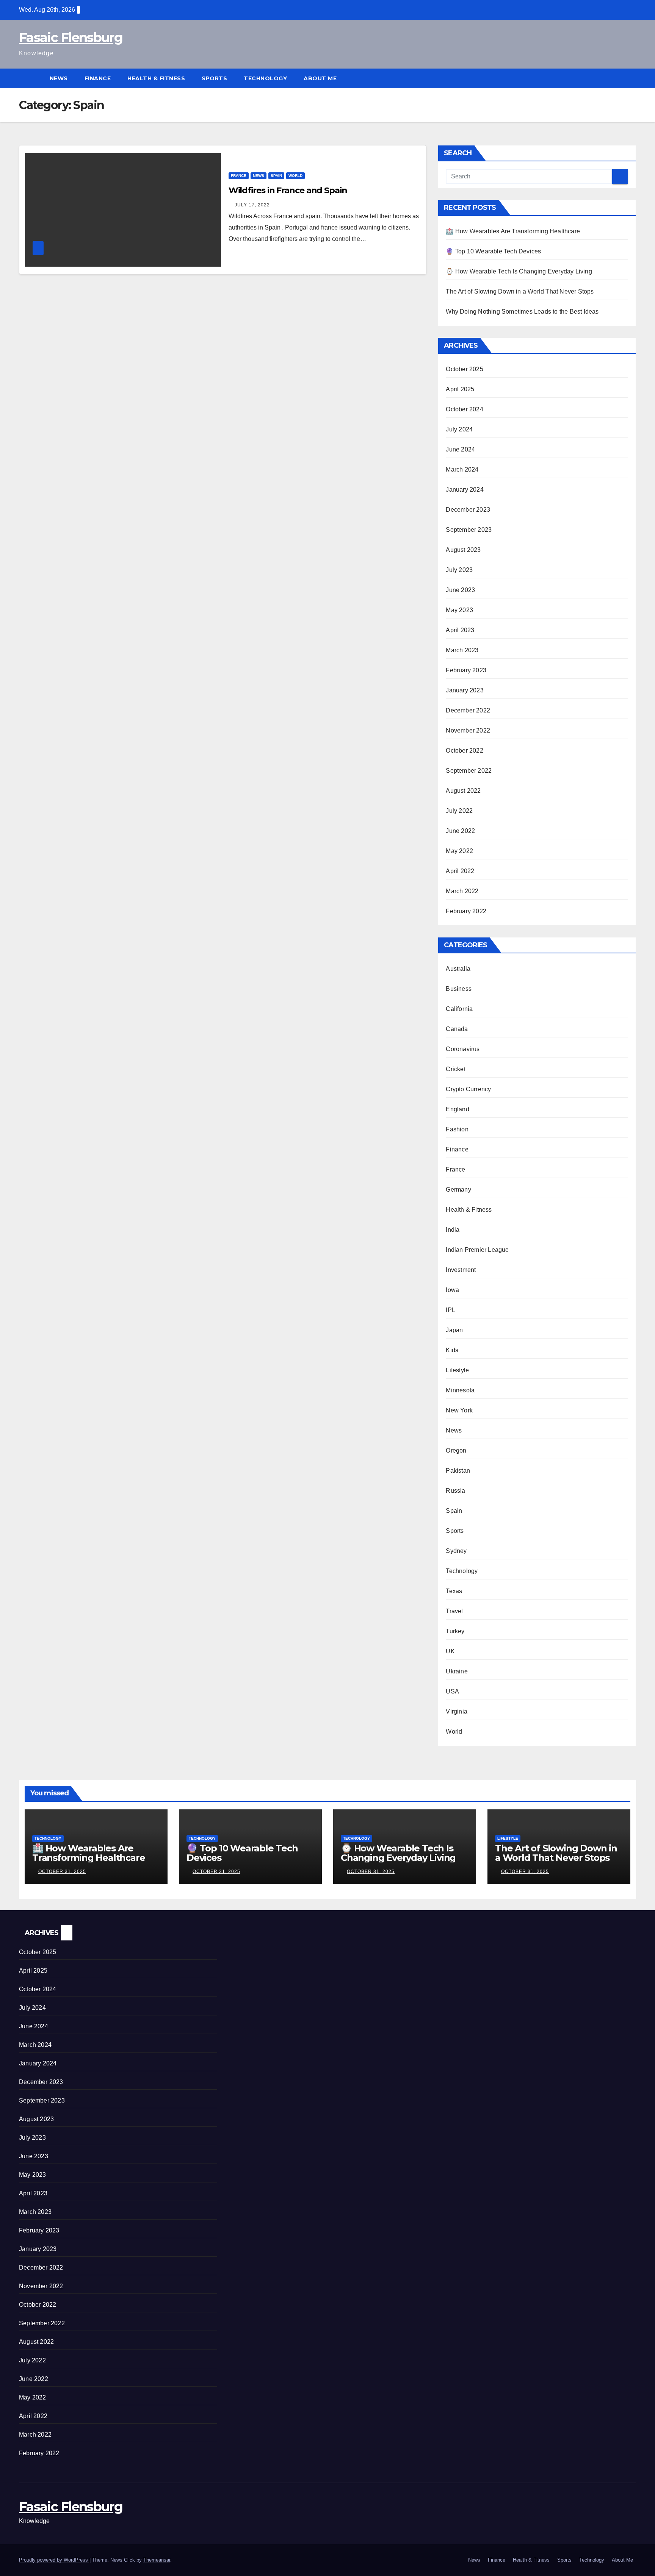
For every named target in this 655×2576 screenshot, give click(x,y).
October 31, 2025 (62, 1871)
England (457, 1109)
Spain (276, 176)
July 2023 (459, 570)
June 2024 (460, 449)
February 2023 (466, 670)
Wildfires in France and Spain (288, 190)
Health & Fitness (156, 78)
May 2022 (459, 851)
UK (450, 1651)
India (453, 1230)
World (295, 176)
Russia (455, 1491)
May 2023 (459, 610)
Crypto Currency (468, 1089)
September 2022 (469, 771)
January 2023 (465, 690)
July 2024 (459, 429)
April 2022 (460, 871)
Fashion (457, 1129)
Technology (265, 78)
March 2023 (462, 650)
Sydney (456, 1551)
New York (459, 1410)
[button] (631, 78)
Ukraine (457, 1671)
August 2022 (463, 791)
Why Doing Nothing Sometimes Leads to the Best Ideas (522, 312)
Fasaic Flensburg (71, 37)
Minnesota (460, 1390)
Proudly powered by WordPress (54, 2560)
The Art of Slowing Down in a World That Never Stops (520, 291)
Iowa (452, 1290)
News (59, 78)
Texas (454, 1591)
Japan (454, 1330)
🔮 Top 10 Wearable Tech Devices (493, 251)
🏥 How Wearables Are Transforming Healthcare (513, 231)
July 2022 (459, 811)
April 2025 (460, 389)
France (239, 176)
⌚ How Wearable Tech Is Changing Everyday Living (519, 271)
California (459, 1009)
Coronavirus (463, 1049)
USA (452, 1691)
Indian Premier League (477, 1250)
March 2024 (462, 469)
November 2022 (468, 730)
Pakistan (458, 1471)
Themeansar (157, 2560)
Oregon (456, 1450)
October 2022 (464, 751)
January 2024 (465, 490)
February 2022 (466, 911)
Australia (458, 969)
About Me (321, 78)
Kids (452, 1350)
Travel (454, 1611)
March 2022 (462, 891)
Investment (461, 1270)
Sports (214, 78)
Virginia (457, 1711)
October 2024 (464, 409)
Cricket (455, 1069)
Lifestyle (457, 1370)
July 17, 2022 (252, 205)
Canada (457, 1029)
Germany (458, 1190)
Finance (98, 78)
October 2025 (464, 369)
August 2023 (463, 550)
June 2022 (460, 831)
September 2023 (469, 530)
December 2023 (468, 510)
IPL (451, 1310)
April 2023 (460, 630)
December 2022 (468, 710)
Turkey (455, 1631)
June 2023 (460, 590)
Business (459, 989)
